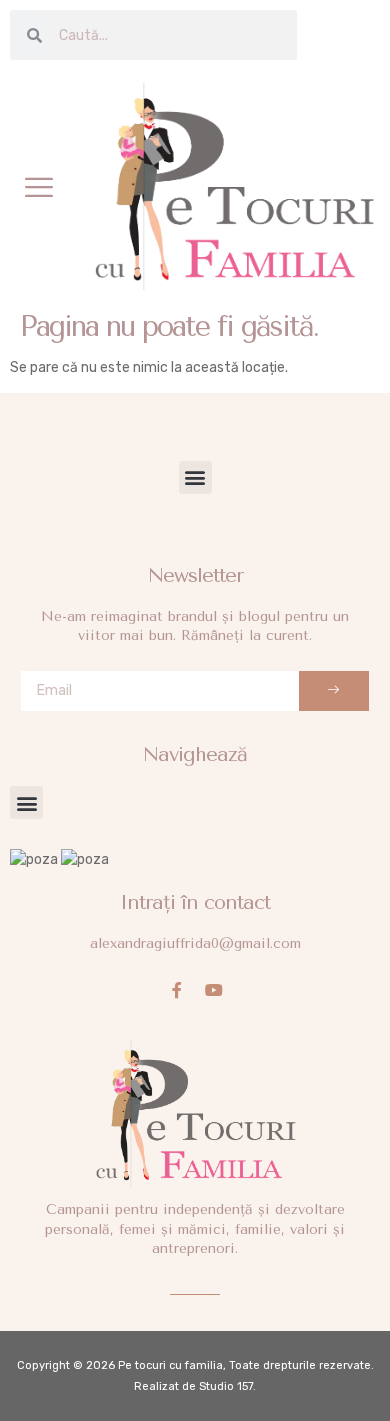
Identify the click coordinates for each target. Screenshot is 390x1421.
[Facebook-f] (177, 990)
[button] (39, 187)
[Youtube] (214, 990)
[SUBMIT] (334, 691)
